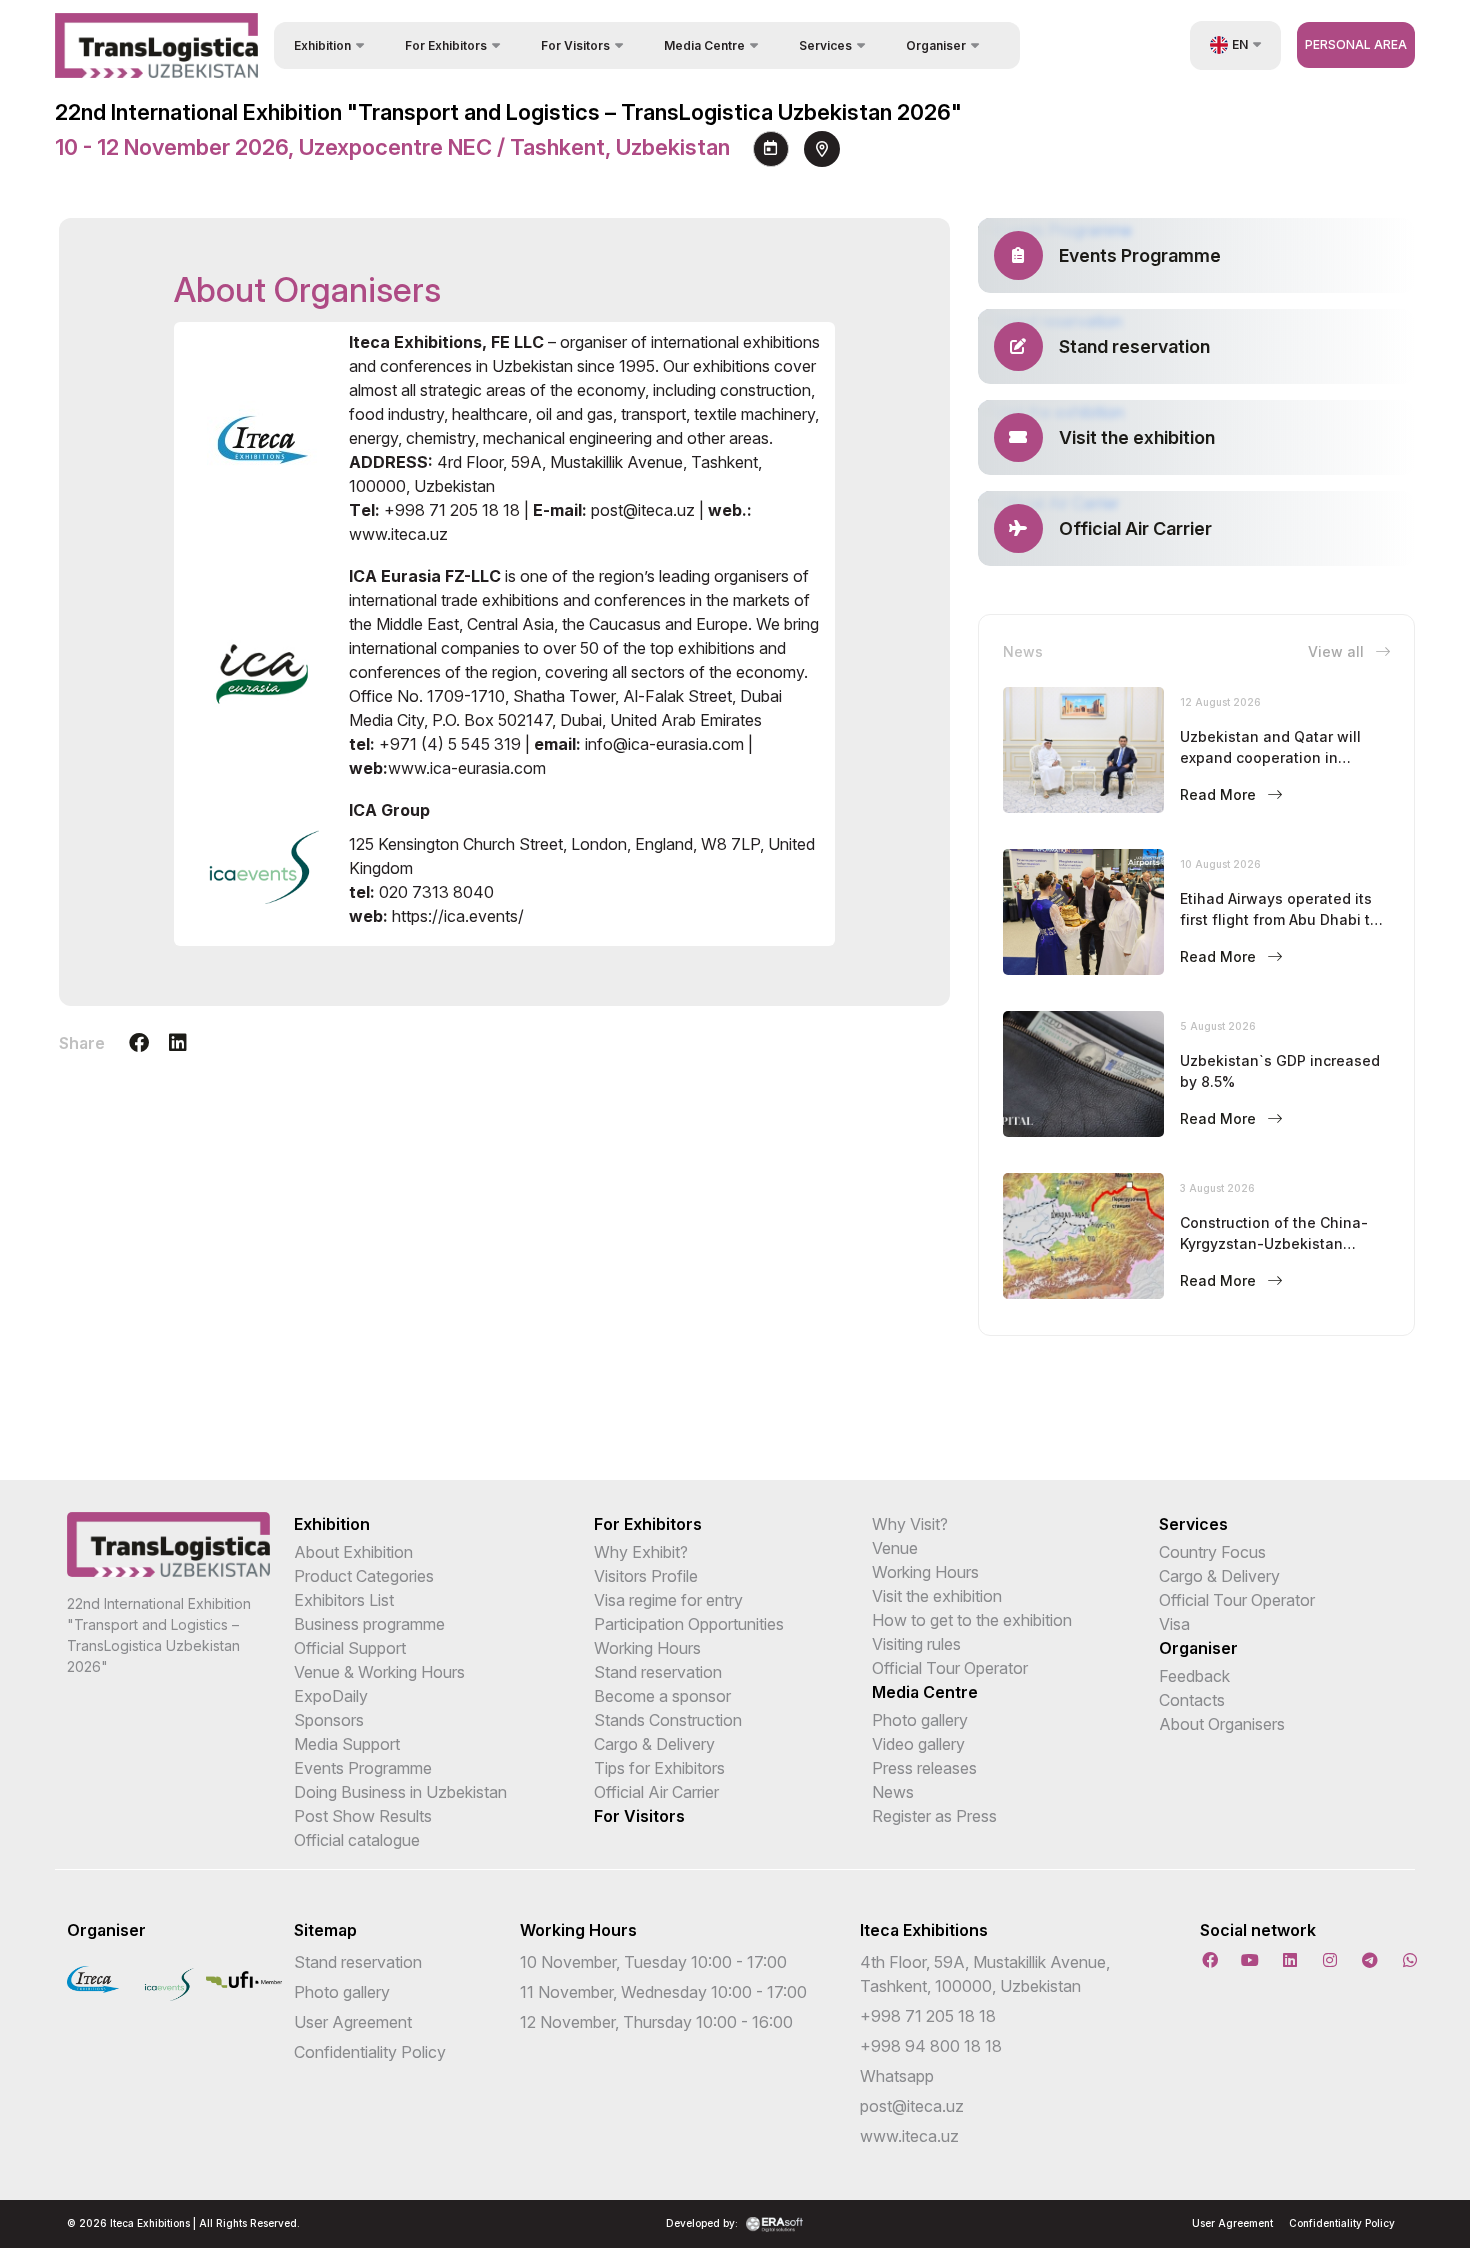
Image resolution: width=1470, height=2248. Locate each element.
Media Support (347, 1744)
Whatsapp (897, 2076)
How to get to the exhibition (972, 1620)
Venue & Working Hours (379, 1672)
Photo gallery (920, 1720)
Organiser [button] (936, 45)
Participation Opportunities (689, 1624)
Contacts (1192, 1700)
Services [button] (825, 45)
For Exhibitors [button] (446, 45)
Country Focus (1212, 1552)
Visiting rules (916, 1644)
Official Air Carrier (656, 1792)
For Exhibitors (648, 1524)
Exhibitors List (344, 1600)
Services (1193, 1524)
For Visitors (639, 1816)
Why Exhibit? (641, 1552)
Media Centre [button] (704, 45)
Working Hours (647, 1648)
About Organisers (1222, 1724)
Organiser (1198, 1648)
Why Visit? (910, 1524)
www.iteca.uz (909, 2136)
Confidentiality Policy (370, 2052)
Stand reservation (658, 1672)
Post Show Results (363, 1816)
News (893, 1792)
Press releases (924, 1768)
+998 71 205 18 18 (928, 2016)
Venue (895, 1548)
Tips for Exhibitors (659, 1768)
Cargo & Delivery (654, 1744)
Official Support (350, 1648)
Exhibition (332, 1524)
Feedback (1194, 1676)
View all (1338, 651)
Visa (1174, 1624)
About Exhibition (353, 1552)
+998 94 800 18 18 (931, 2046)
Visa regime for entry (668, 1600)
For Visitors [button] (575, 45)
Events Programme (363, 1768)
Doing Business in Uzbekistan (400, 1792)
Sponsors (329, 1720)
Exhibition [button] (322, 45)
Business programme (369, 1624)
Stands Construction (668, 1720)
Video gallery (918, 1744)
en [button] (1240, 44)
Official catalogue (357, 1840)
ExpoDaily (331, 1696)
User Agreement (353, 2022)
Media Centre (925, 1692)
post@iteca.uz (912, 2106)
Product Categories (364, 1576)
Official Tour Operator (950, 1668)
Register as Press (934, 1816)
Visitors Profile (646, 1576)
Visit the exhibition (937, 1596)
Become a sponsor (662, 1696)
